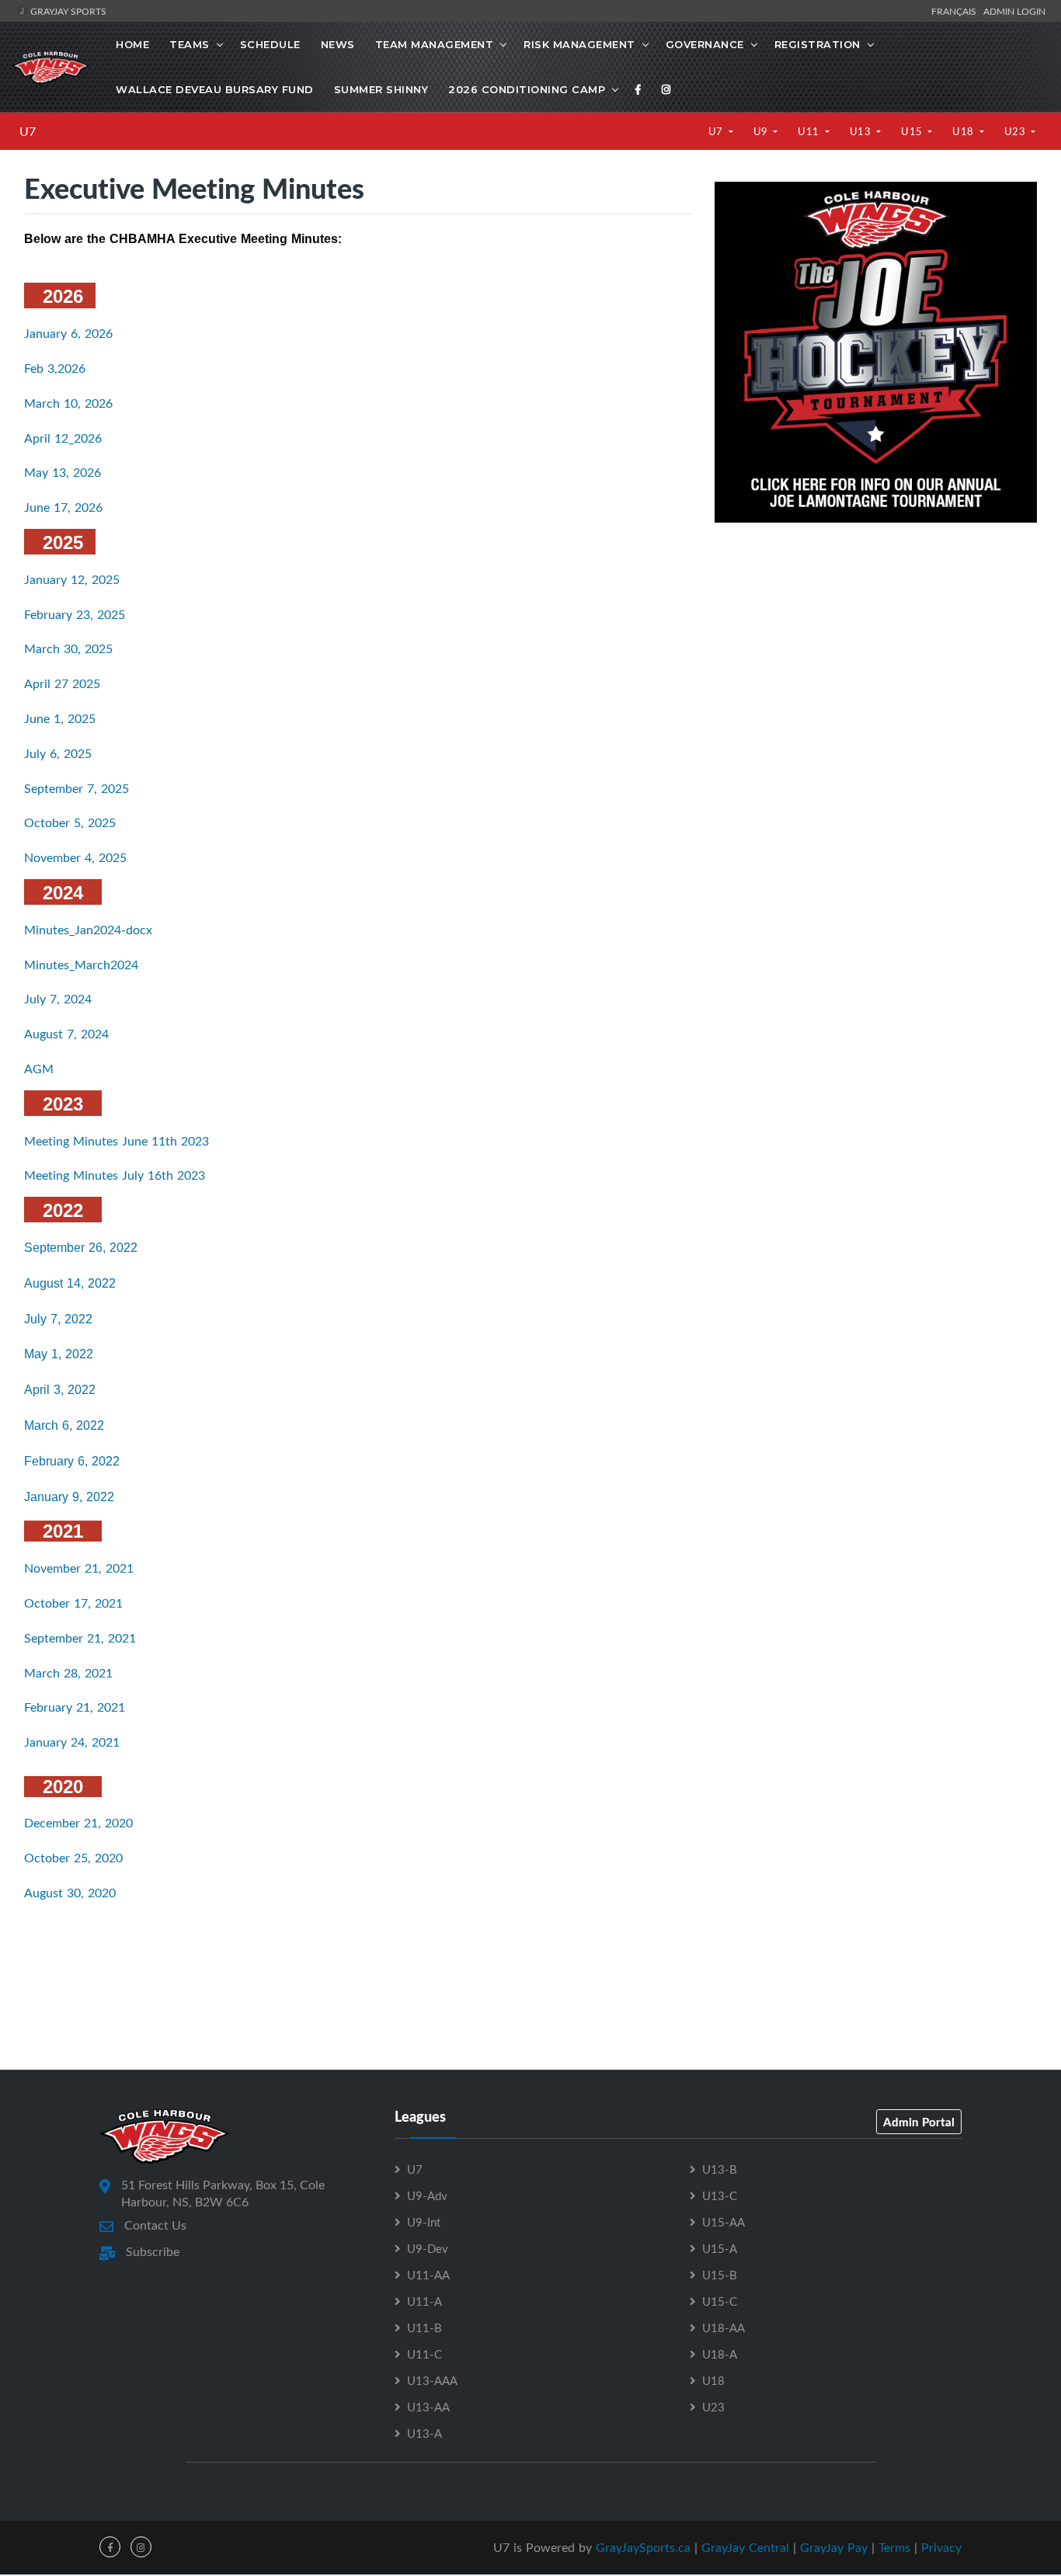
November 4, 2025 (75, 857)
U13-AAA (432, 2380)
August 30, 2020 (70, 1893)
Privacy (941, 2547)
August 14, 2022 (70, 1283)
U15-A (720, 2248)
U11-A (424, 2301)
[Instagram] (666, 89)
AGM (39, 1069)
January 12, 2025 (72, 579)
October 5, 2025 (70, 822)
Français (956, 11)
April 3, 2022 (60, 1390)
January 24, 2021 (72, 1742)
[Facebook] (638, 89)
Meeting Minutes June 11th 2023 (117, 1141)
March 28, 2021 (68, 1673)
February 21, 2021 (75, 1707)
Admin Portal (919, 2122)
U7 (28, 131)
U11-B (424, 2327)
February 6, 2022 (72, 1461)
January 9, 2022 (69, 1497)
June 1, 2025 (60, 718)
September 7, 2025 (77, 788)
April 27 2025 (62, 683)
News (338, 44)
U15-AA (724, 2222)
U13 (862, 131)
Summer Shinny (381, 89)
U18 (964, 131)
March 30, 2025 (68, 648)
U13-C (720, 2195)
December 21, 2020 (78, 1823)
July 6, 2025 (58, 753)
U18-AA (724, 2327)
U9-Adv (427, 2195)
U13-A (424, 2433)
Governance (705, 44)
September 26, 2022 (81, 1248)
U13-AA (428, 2407)
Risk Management (579, 44)
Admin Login (1014, 11)
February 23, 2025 (75, 614)
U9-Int (424, 2222)
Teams (190, 44)
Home (132, 44)
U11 (810, 131)
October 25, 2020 (73, 1858)
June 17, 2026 (63, 507)
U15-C (720, 2301)
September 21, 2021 (80, 1638)
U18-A (720, 2354)
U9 (762, 131)
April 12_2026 (63, 438)
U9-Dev (428, 2248)
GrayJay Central (745, 2547)
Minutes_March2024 (81, 965)
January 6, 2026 (68, 333)
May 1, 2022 (59, 1354)
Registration (817, 44)
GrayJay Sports (67, 11)
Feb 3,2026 (55, 368)
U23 (1016, 131)
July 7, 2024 (58, 999)
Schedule (270, 44)
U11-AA (428, 2275)
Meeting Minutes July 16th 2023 (115, 1175)
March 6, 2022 (64, 1425)
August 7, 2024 (66, 1034)
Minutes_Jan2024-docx (88, 930)
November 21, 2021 (79, 1568)
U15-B (720, 2275)
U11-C (424, 2354)
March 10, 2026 (68, 403)
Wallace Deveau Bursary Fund (215, 89)
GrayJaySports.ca (643, 2547)
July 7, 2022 (58, 1319)
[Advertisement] (876, 650)
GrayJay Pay (834, 2547)
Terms (894, 2547)
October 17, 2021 (73, 1603)
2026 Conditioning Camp (527, 89)
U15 (913, 131)
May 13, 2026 (63, 472)
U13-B (720, 2169)
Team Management (435, 44)
